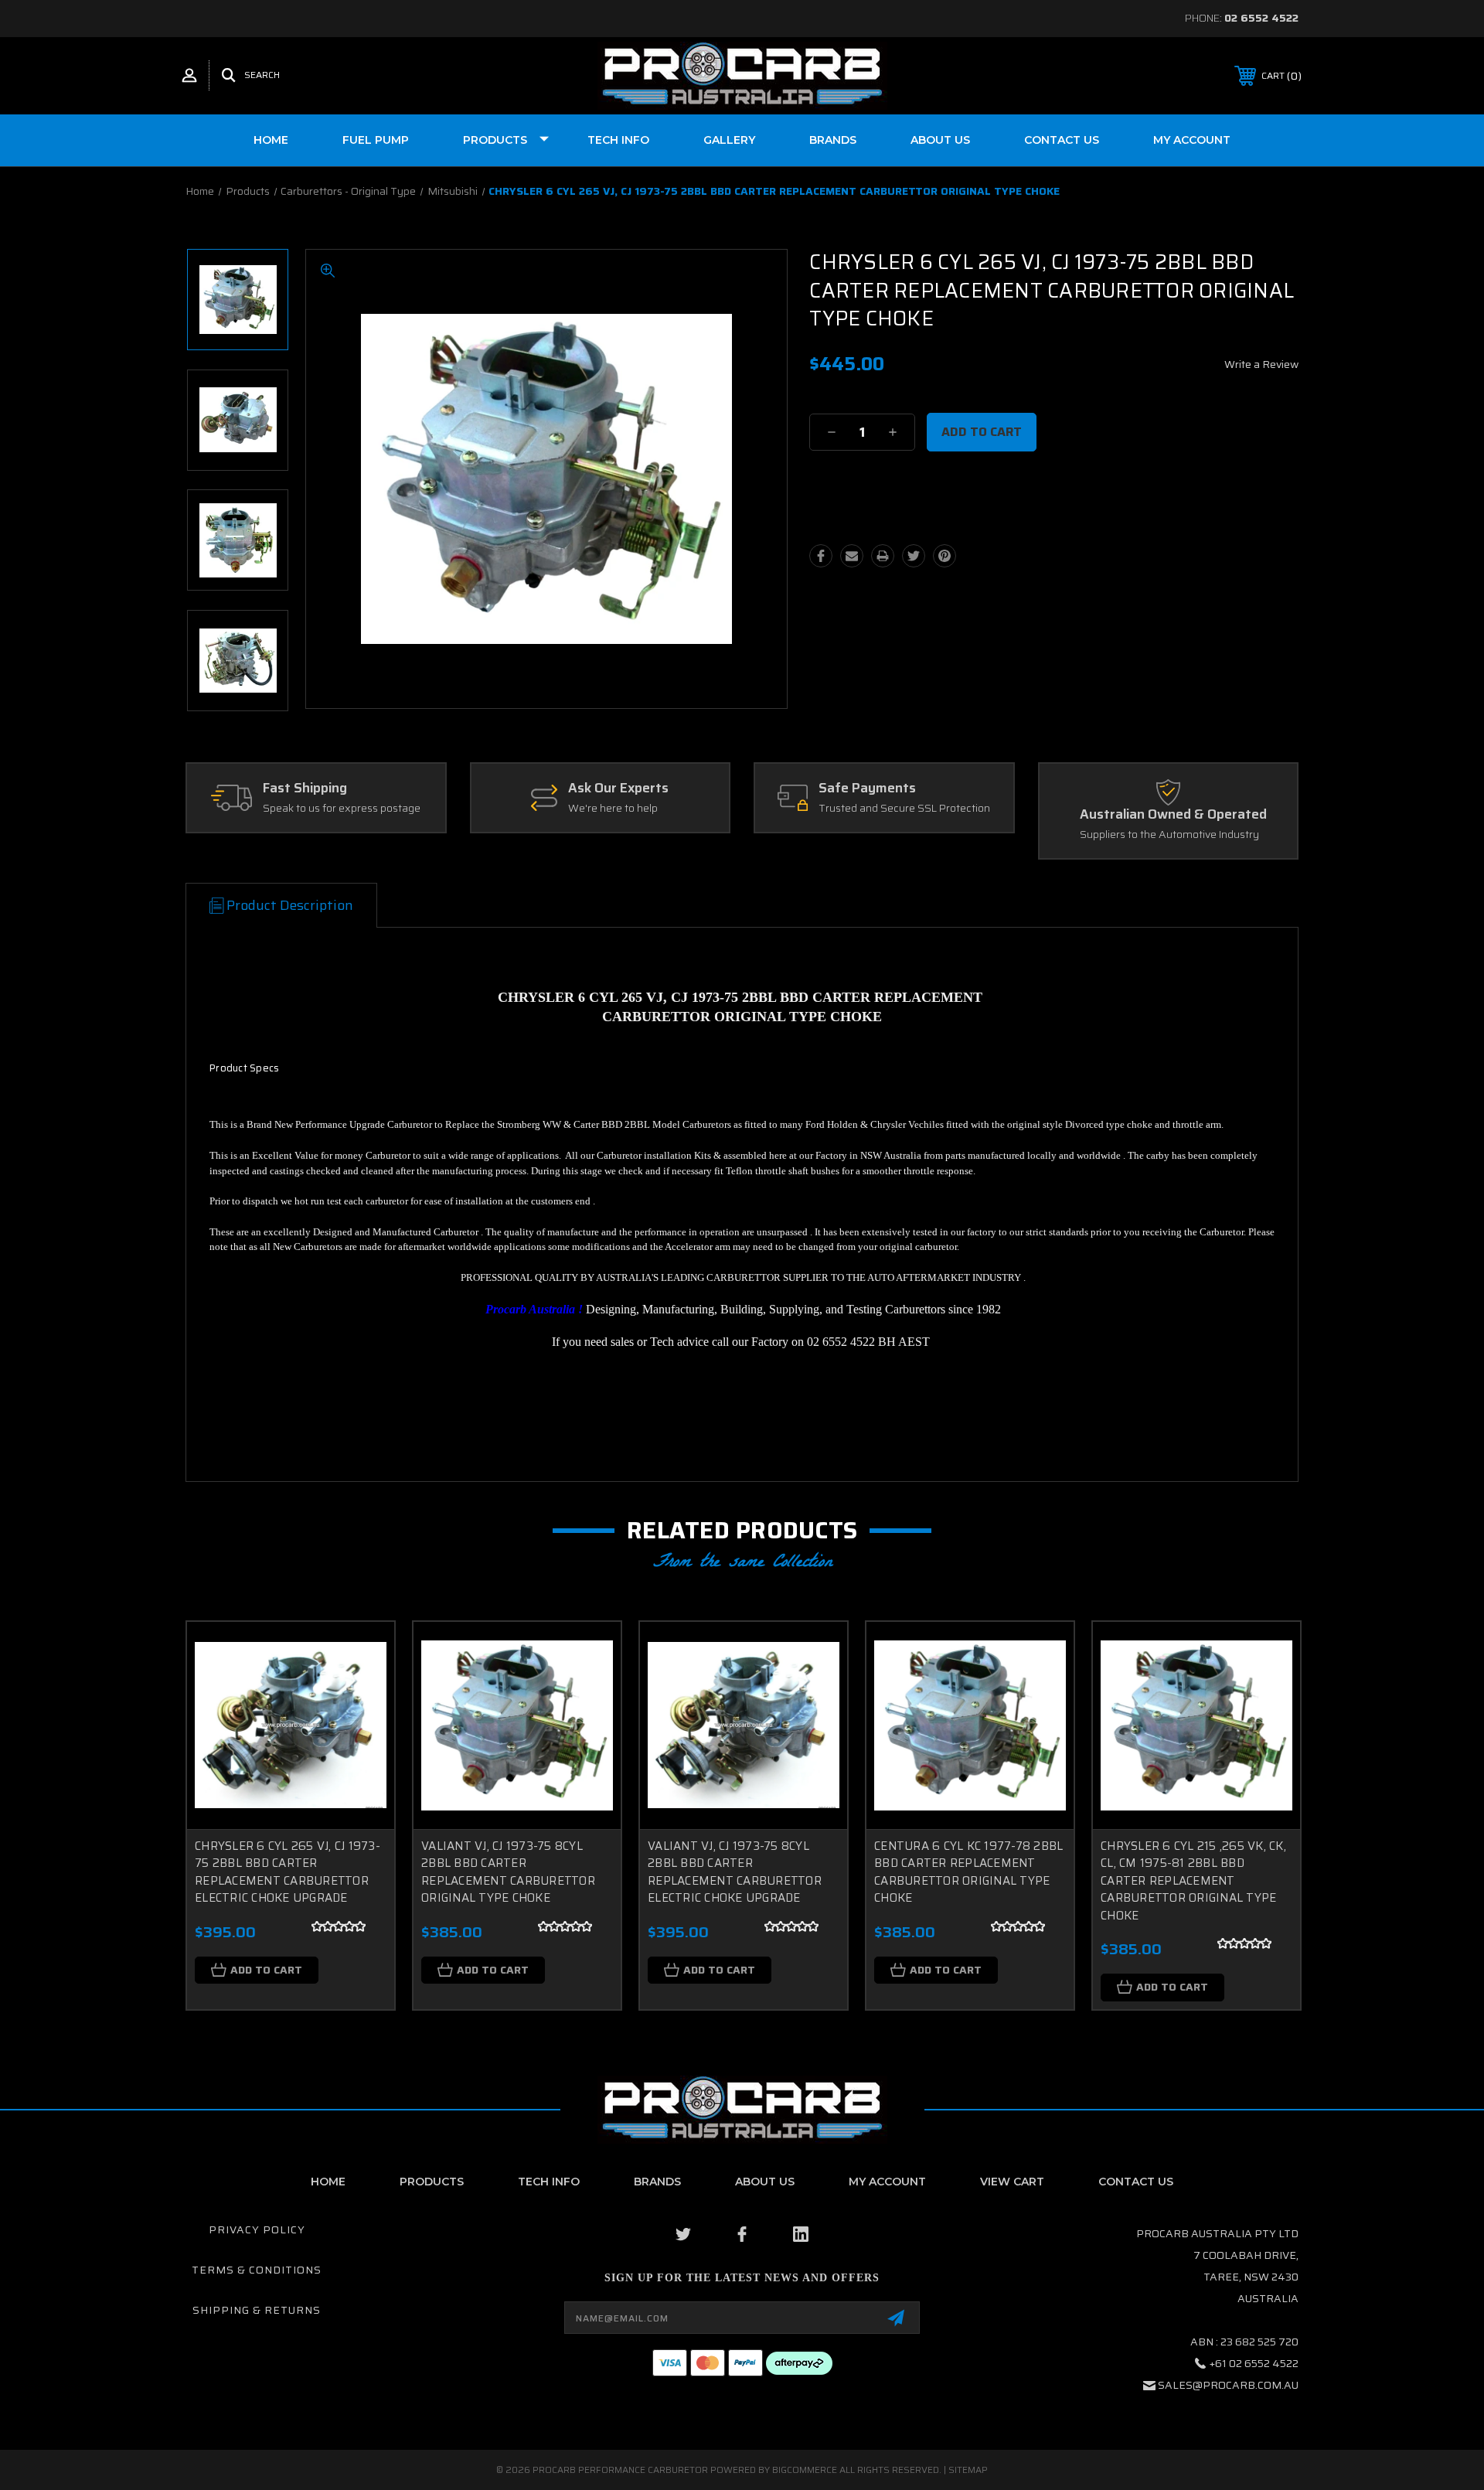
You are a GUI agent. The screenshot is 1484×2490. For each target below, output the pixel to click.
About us (940, 140)
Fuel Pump (376, 140)
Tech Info (618, 140)
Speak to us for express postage (342, 809)
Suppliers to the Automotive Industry (1169, 835)
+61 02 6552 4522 (1254, 2363)
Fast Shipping (305, 789)
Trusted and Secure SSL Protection (904, 809)
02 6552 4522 (1261, 18)
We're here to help (613, 809)
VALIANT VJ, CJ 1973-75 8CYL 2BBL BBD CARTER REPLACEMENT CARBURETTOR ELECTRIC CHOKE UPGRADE (735, 1872)
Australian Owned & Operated (1173, 815)
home (328, 2182)
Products (495, 140)
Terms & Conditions (257, 2270)
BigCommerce (805, 2470)
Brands (833, 140)
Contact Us (1062, 140)
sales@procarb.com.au (1228, 2385)
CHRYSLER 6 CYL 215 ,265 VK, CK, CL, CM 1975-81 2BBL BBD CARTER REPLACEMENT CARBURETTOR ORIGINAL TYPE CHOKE (1193, 1881)
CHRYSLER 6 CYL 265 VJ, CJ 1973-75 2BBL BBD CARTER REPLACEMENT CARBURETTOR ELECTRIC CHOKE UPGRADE (288, 1872)
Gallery (729, 140)
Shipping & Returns (257, 2310)
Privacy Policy (257, 2229)
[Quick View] (363, 1653)
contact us (1136, 2182)
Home (271, 140)
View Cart (1012, 2182)
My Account (1192, 140)
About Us (765, 2182)
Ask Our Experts (618, 789)
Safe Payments (867, 789)
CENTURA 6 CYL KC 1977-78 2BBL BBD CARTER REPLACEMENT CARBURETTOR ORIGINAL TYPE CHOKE (968, 1872)
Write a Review (1261, 364)
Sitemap (968, 2470)
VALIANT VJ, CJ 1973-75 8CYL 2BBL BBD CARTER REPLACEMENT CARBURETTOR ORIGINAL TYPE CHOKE (508, 1872)
